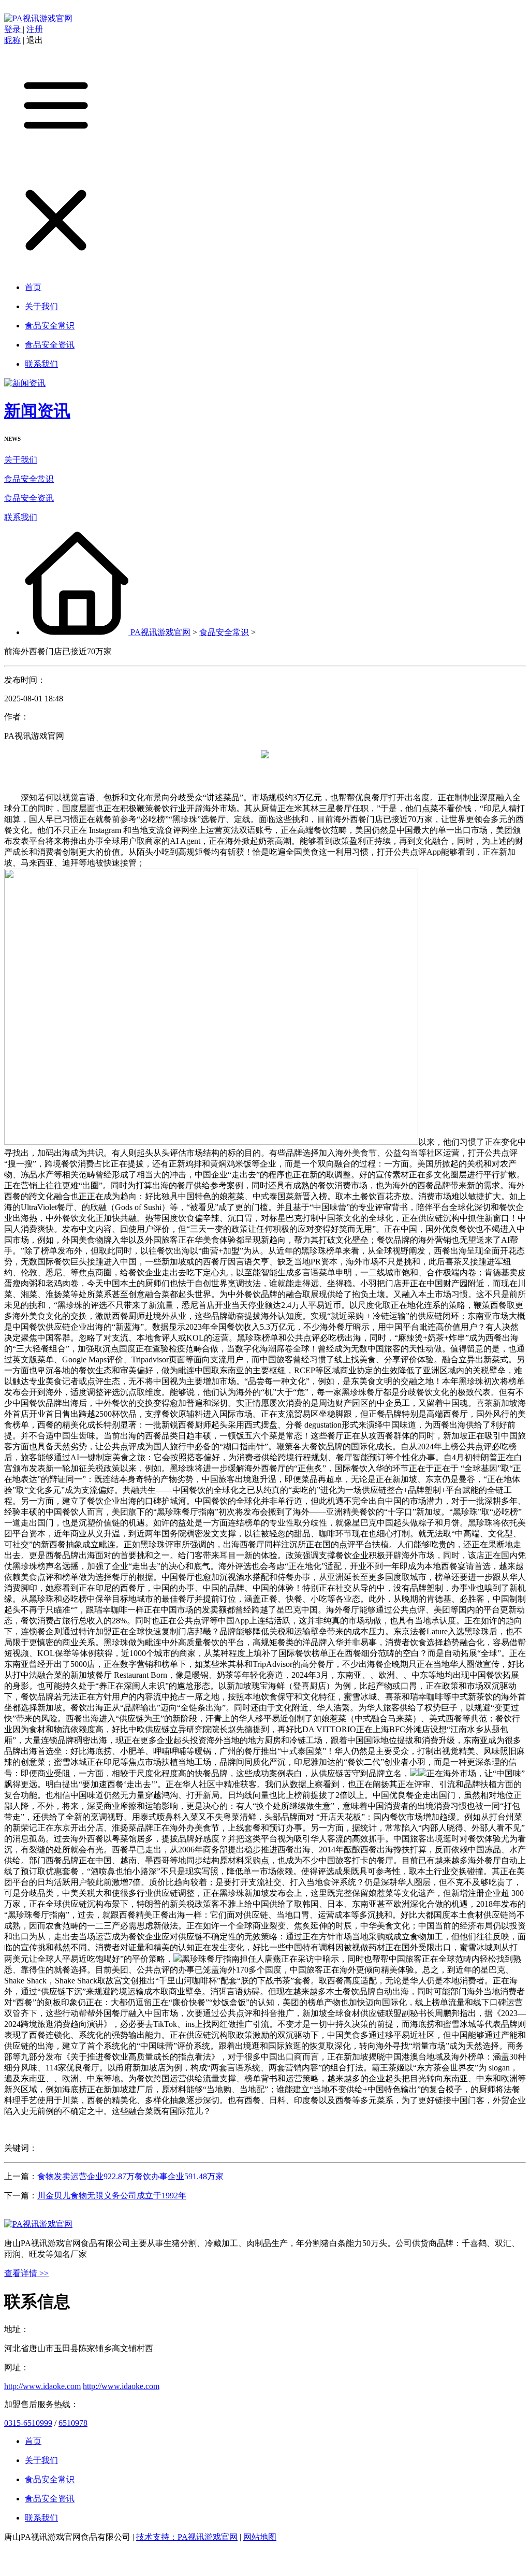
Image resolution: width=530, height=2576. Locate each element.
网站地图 (260, 2537)
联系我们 (21, 517)
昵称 (12, 40)
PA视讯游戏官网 (160, 632)
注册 (35, 29)
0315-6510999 (28, 2423)
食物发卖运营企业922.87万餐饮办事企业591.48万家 (130, 2176)
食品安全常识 (29, 479)
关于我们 (21, 460)
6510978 (73, 2423)
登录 (13, 29)
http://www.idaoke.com (42, 2386)
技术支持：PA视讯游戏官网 (187, 2537)
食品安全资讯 (29, 498)
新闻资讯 (37, 411)
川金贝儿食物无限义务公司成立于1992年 (112, 2196)
